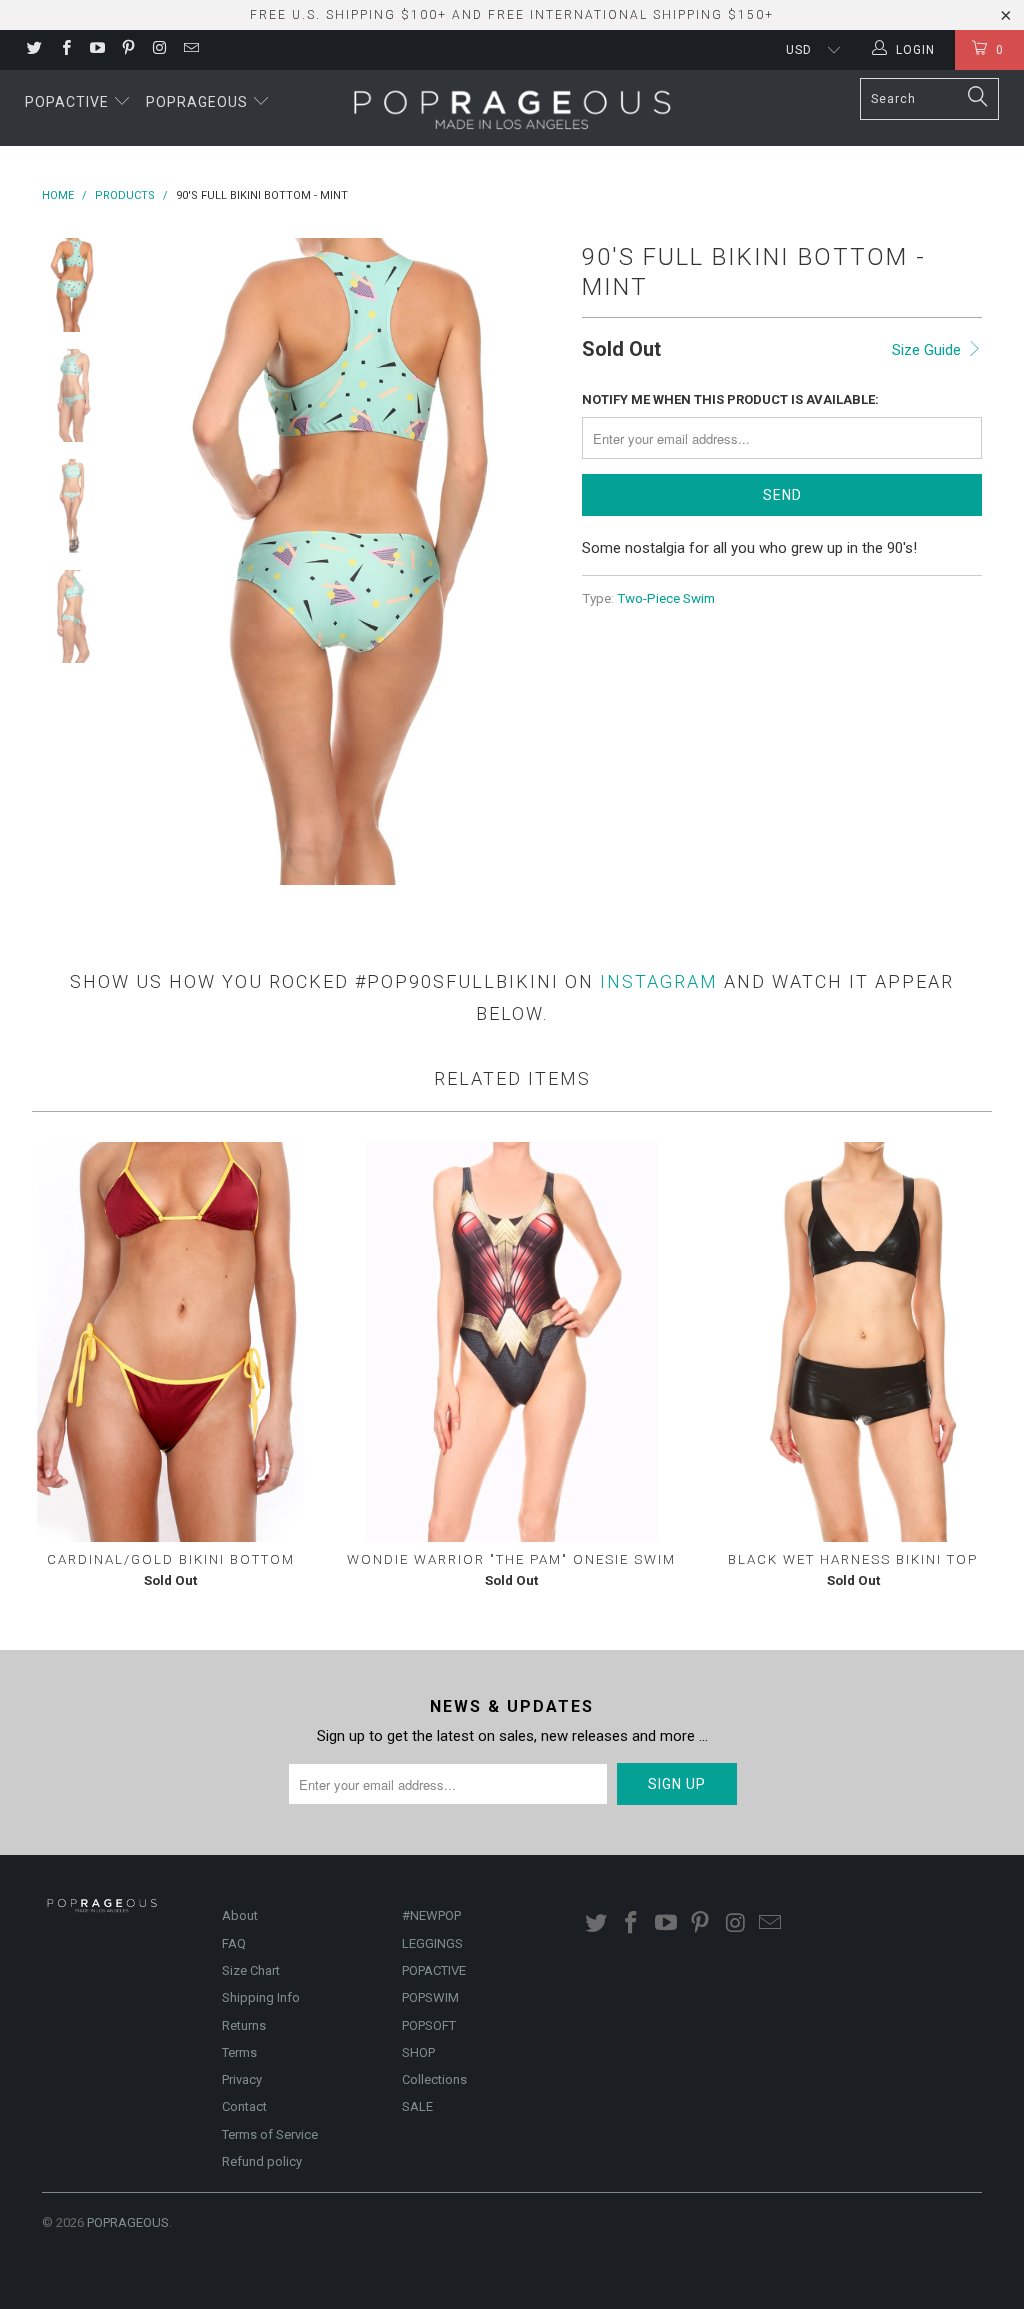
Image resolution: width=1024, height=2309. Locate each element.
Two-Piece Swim (666, 598)
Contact (244, 2106)
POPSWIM (430, 1997)
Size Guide (928, 350)
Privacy (242, 2079)
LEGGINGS (432, 1943)
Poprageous (199, 102)
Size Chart (251, 1970)
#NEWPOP (431, 1915)
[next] (539, 561)
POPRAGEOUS (128, 2222)
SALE (417, 2106)
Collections (434, 2079)
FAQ (234, 1943)
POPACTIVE (434, 1970)
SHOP (418, 2052)
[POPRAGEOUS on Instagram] (158, 50)
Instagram (659, 981)
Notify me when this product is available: (730, 399)
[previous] (152, 561)
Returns (244, 2025)
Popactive (69, 102)
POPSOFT (429, 2025)
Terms (239, 2052)
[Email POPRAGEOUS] (189, 50)
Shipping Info (261, 1997)
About (240, 1915)
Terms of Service (270, 2134)
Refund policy (262, 2161)
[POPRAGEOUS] (512, 108)
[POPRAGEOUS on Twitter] (33, 50)
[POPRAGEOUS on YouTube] (96, 50)
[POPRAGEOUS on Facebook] (64, 50)
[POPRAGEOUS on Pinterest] (127, 50)
